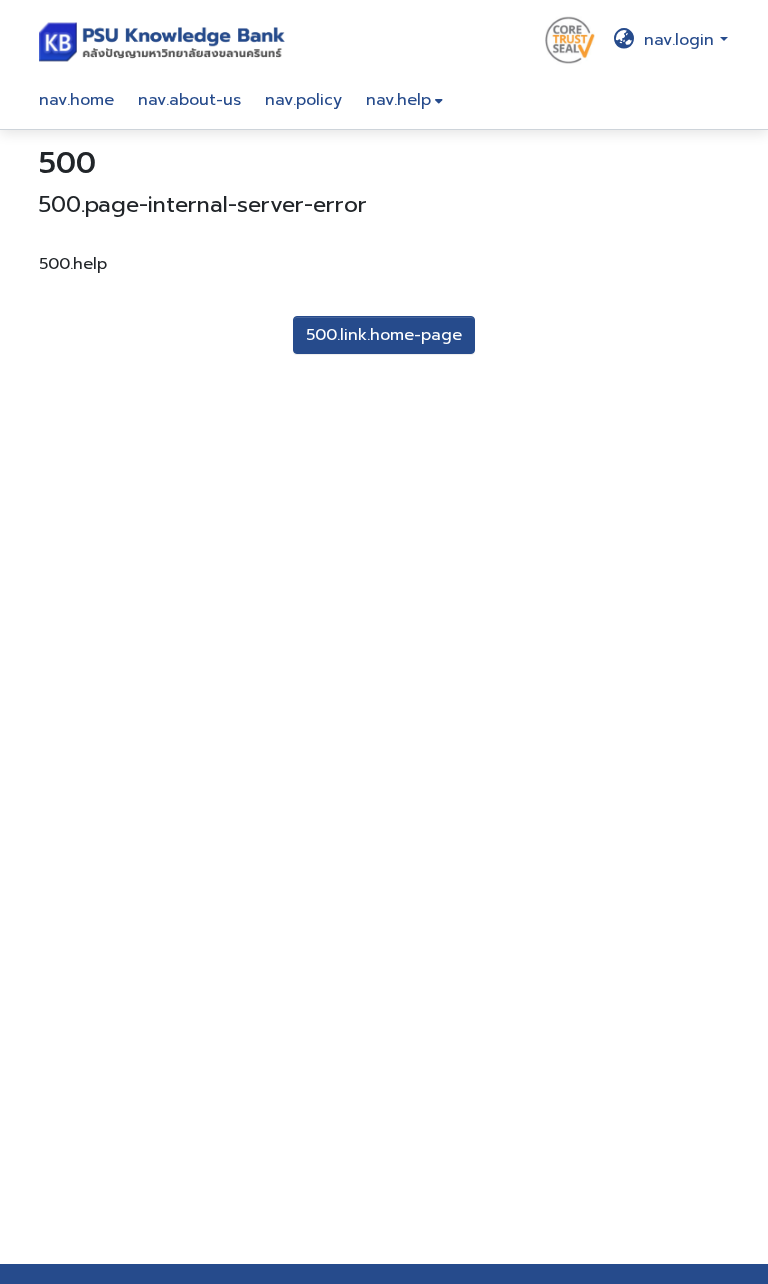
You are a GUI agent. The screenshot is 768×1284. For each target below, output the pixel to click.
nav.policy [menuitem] (303, 100)
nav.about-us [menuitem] (189, 100)
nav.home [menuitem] (76, 100)
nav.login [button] (682, 40)
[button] (166, 40)
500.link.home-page (384, 335)
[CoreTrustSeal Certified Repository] (570, 39)
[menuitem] (404, 100)
